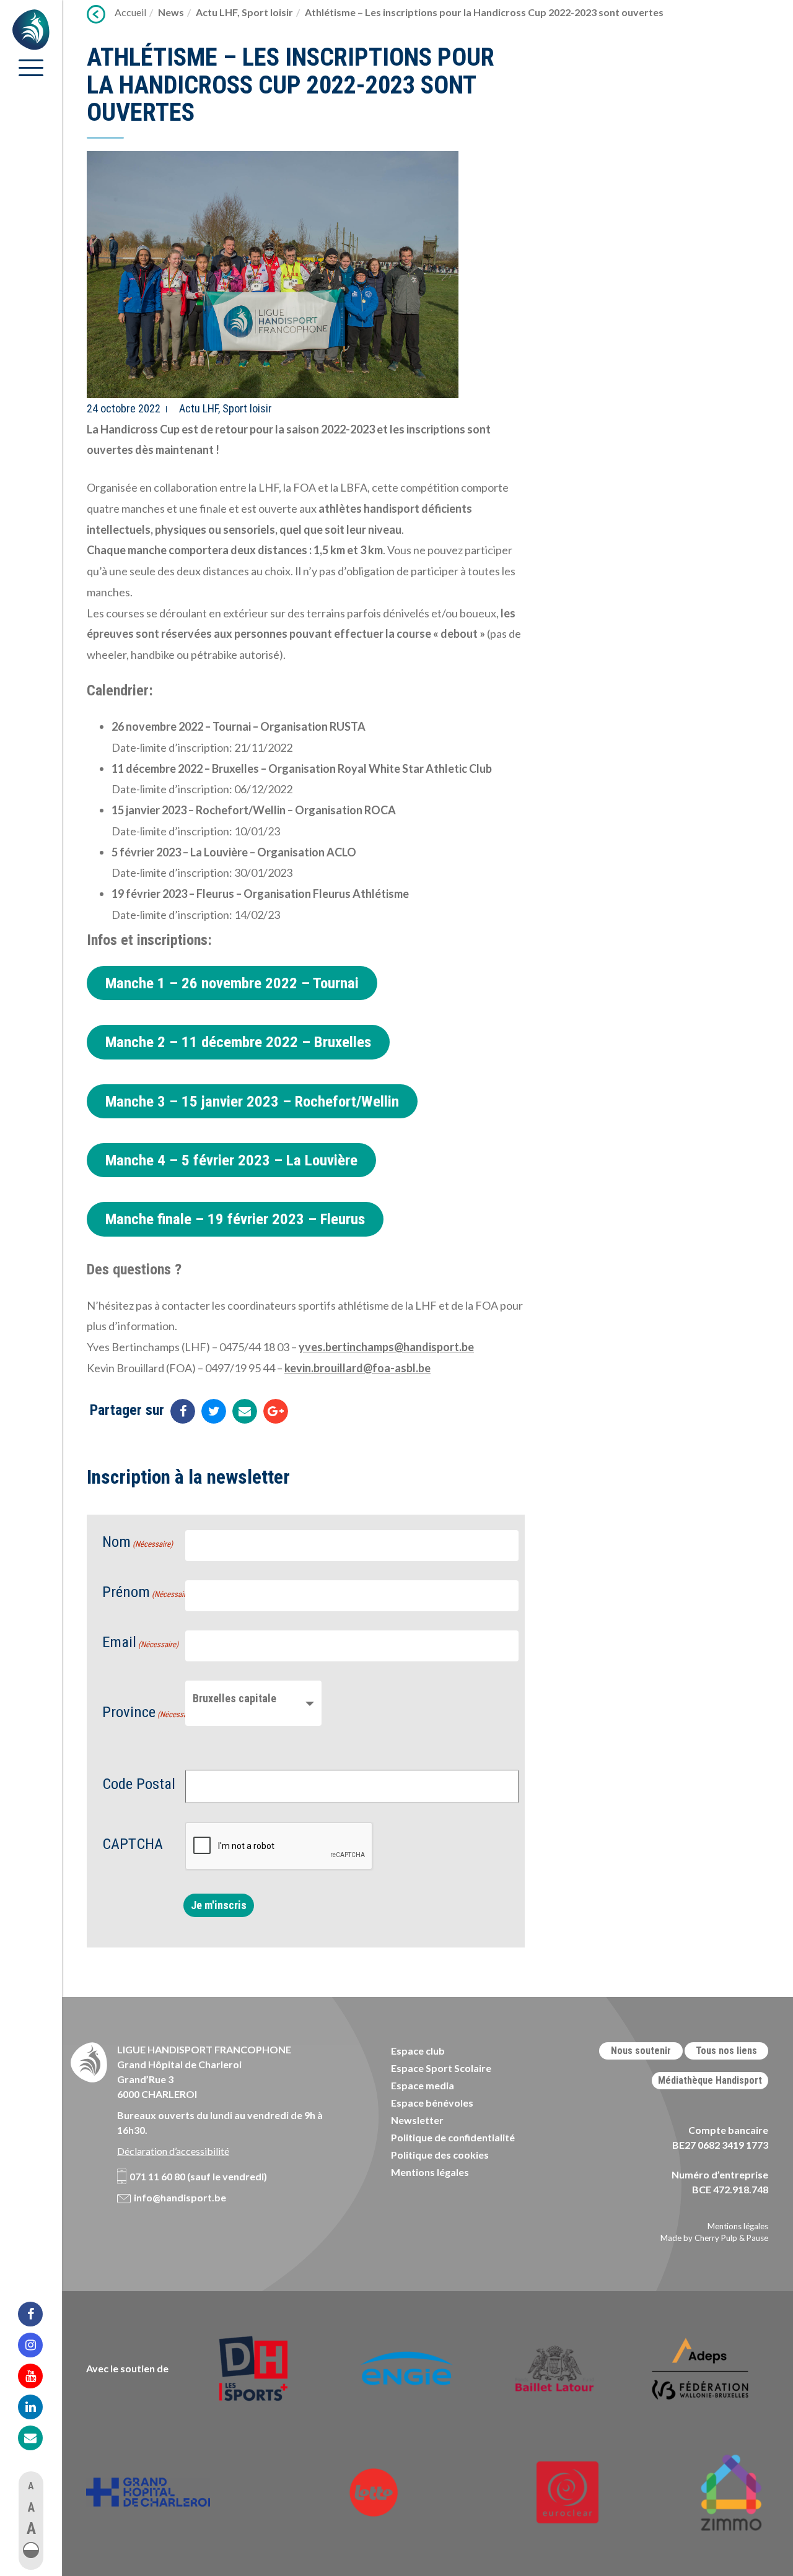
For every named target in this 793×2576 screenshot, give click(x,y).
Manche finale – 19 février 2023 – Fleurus (235, 1219)
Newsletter (417, 2120)
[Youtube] (38, 2376)
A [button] (31, 2486)
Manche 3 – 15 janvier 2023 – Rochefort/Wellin (252, 1101)
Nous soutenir (641, 2051)
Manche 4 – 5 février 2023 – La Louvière (231, 1160)
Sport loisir (267, 12)
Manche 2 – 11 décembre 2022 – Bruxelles (238, 1042)
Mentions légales (430, 2172)
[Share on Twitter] (214, 1411)
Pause (757, 2238)
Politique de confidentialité (453, 2137)
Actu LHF (217, 12)
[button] (31, 2550)
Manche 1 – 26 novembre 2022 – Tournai (232, 983)
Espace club (418, 2051)
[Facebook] (38, 2314)
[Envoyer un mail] (245, 1411)
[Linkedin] (38, 2407)
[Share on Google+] (276, 1411)
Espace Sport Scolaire (441, 2068)
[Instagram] (38, 2345)
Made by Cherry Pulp (699, 2238)
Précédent (96, 14)
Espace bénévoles (432, 2103)
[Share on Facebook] (183, 1411)
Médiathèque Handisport (710, 2080)
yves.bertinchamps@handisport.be (386, 1347)
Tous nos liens (726, 2051)
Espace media (423, 2085)
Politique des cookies (440, 2155)
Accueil (130, 12)
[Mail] (38, 2438)
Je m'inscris (219, 1905)
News (171, 12)
